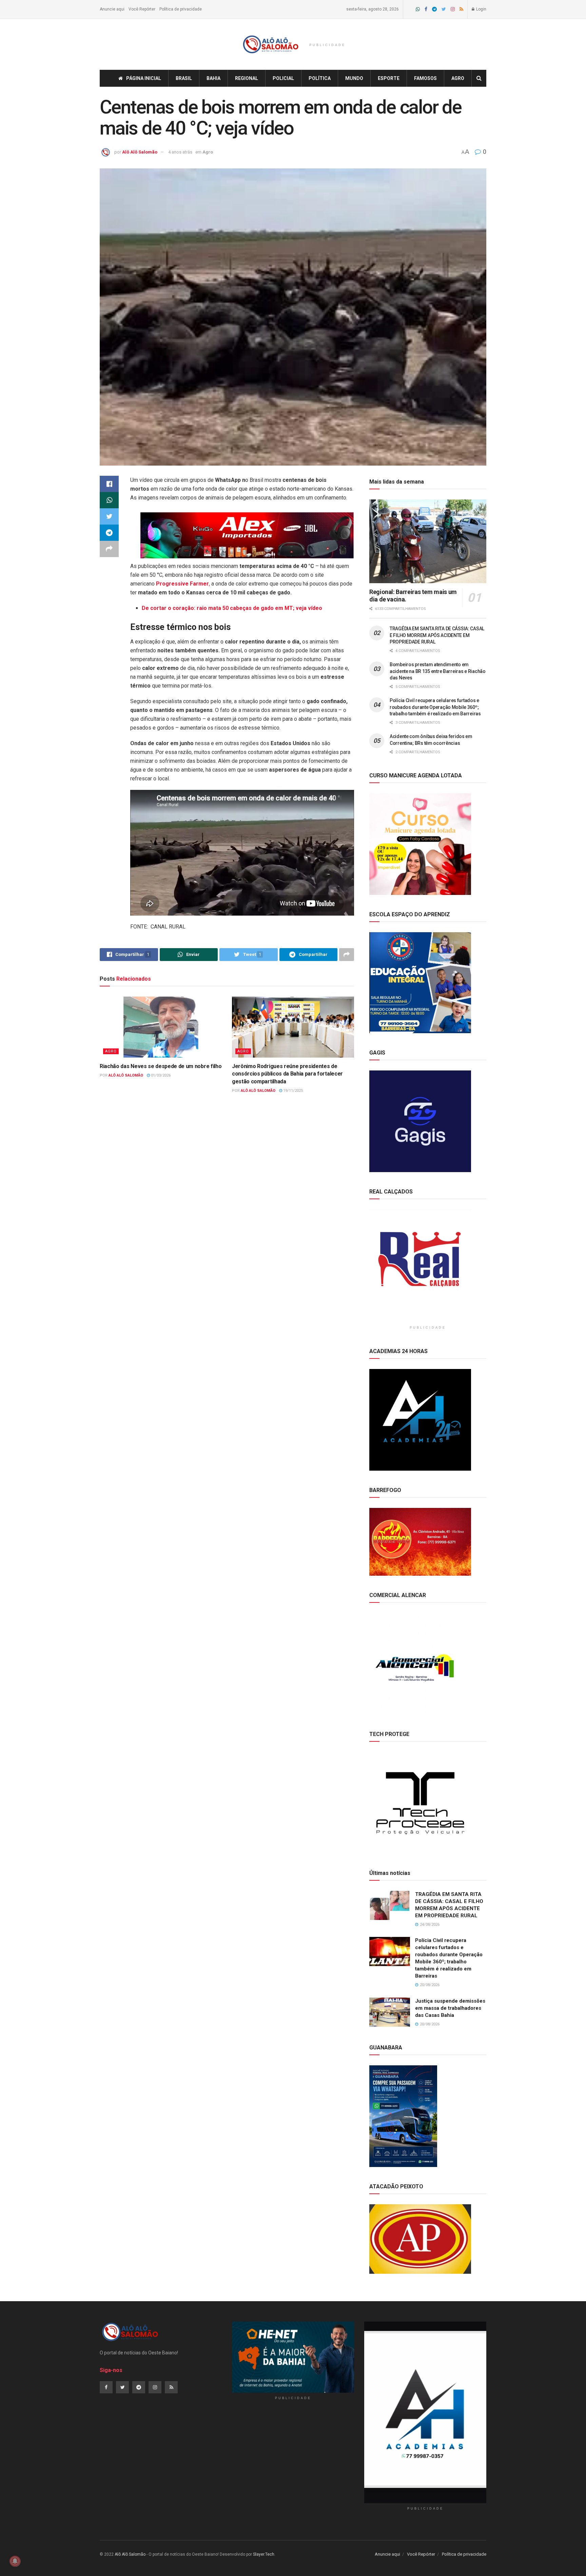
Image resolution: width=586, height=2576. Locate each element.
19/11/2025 (292, 1091)
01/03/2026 (160, 1075)
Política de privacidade (181, 9)
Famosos (425, 78)
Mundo (354, 78)
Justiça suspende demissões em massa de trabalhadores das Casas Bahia (450, 2008)
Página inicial (144, 78)
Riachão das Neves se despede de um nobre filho (161, 1066)
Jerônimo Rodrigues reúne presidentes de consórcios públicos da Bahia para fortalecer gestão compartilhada (287, 1074)
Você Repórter (142, 9)
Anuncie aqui (112, 9)
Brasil (184, 78)
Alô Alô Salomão (140, 152)
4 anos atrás (180, 152)
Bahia (213, 78)
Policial (283, 78)
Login (481, 9)
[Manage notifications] (15, 2561)
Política (320, 78)
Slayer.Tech (264, 2554)
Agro (458, 78)
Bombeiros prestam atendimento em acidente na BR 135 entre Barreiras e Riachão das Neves (438, 671)
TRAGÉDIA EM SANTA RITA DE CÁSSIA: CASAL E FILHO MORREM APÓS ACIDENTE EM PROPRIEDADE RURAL (437, 635)
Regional (247, 78)
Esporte (389, 78)
